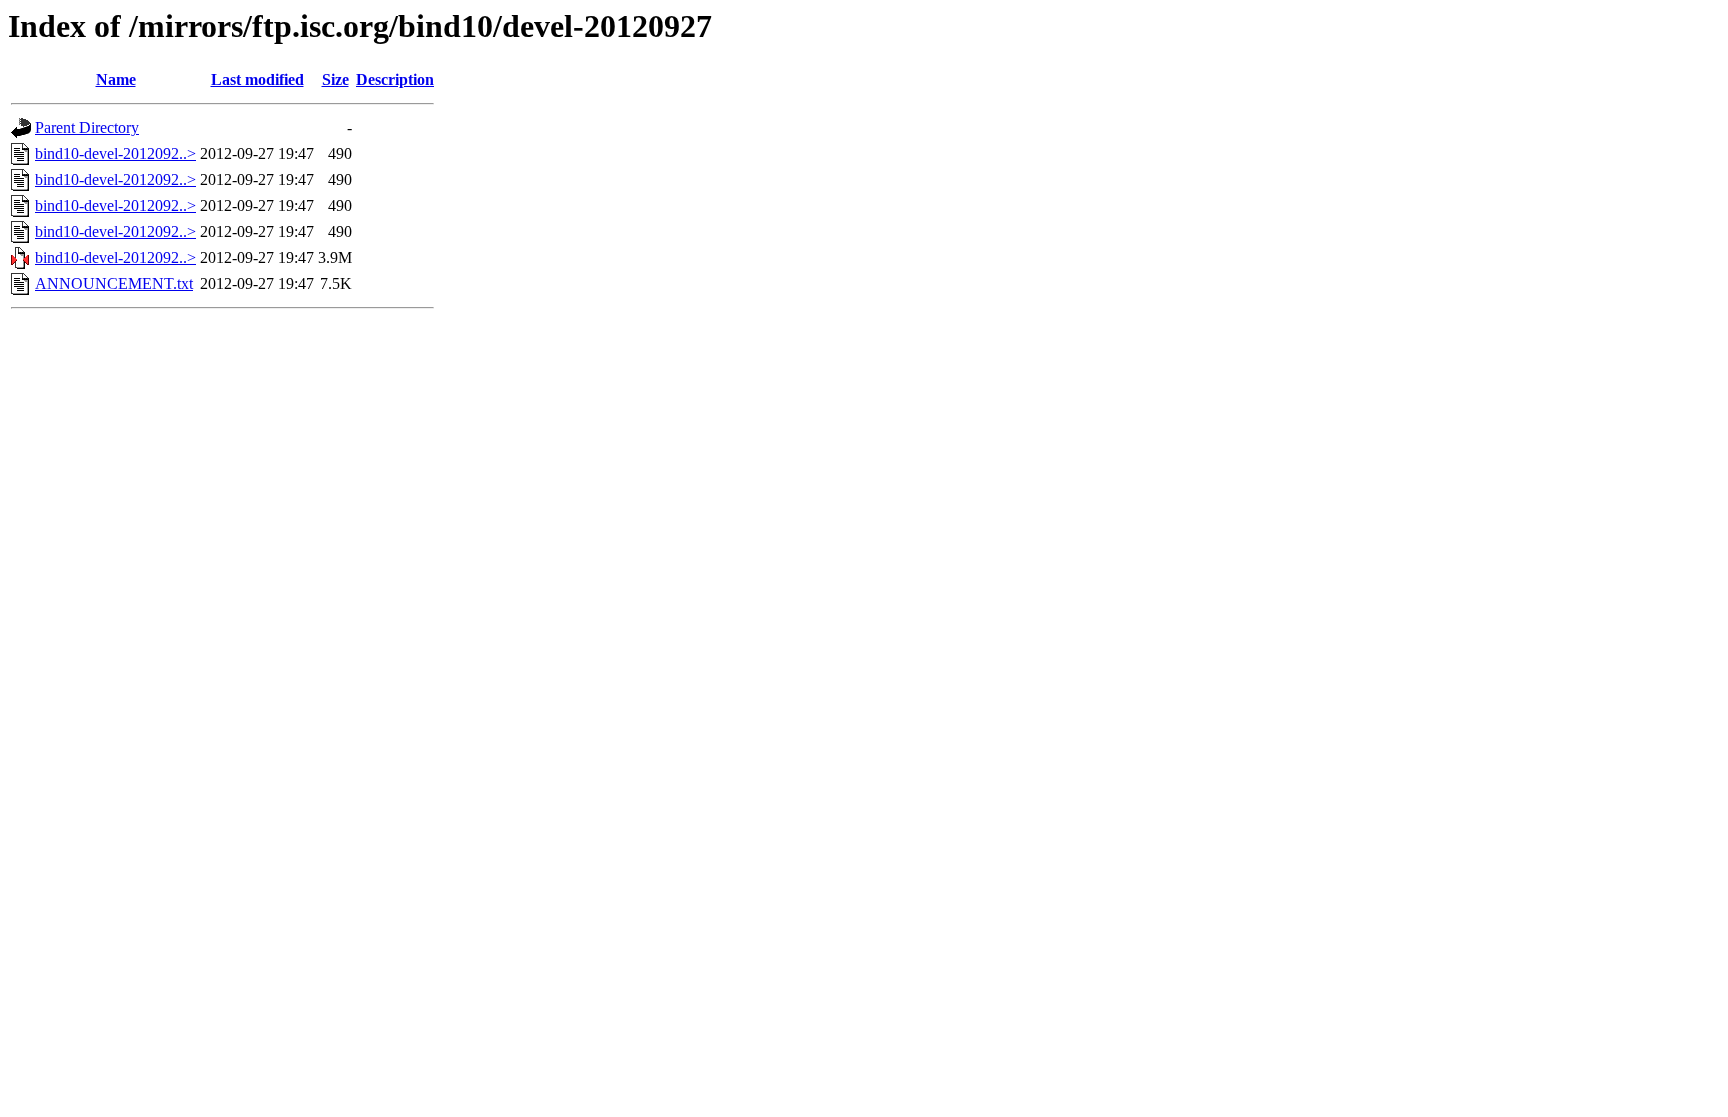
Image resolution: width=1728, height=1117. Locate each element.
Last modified (257, 79)
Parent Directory (87, 127)
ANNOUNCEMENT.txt (114, 283)
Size (335, 79)
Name (116, 79)
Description (395, 79)
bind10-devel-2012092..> (115, 153)
